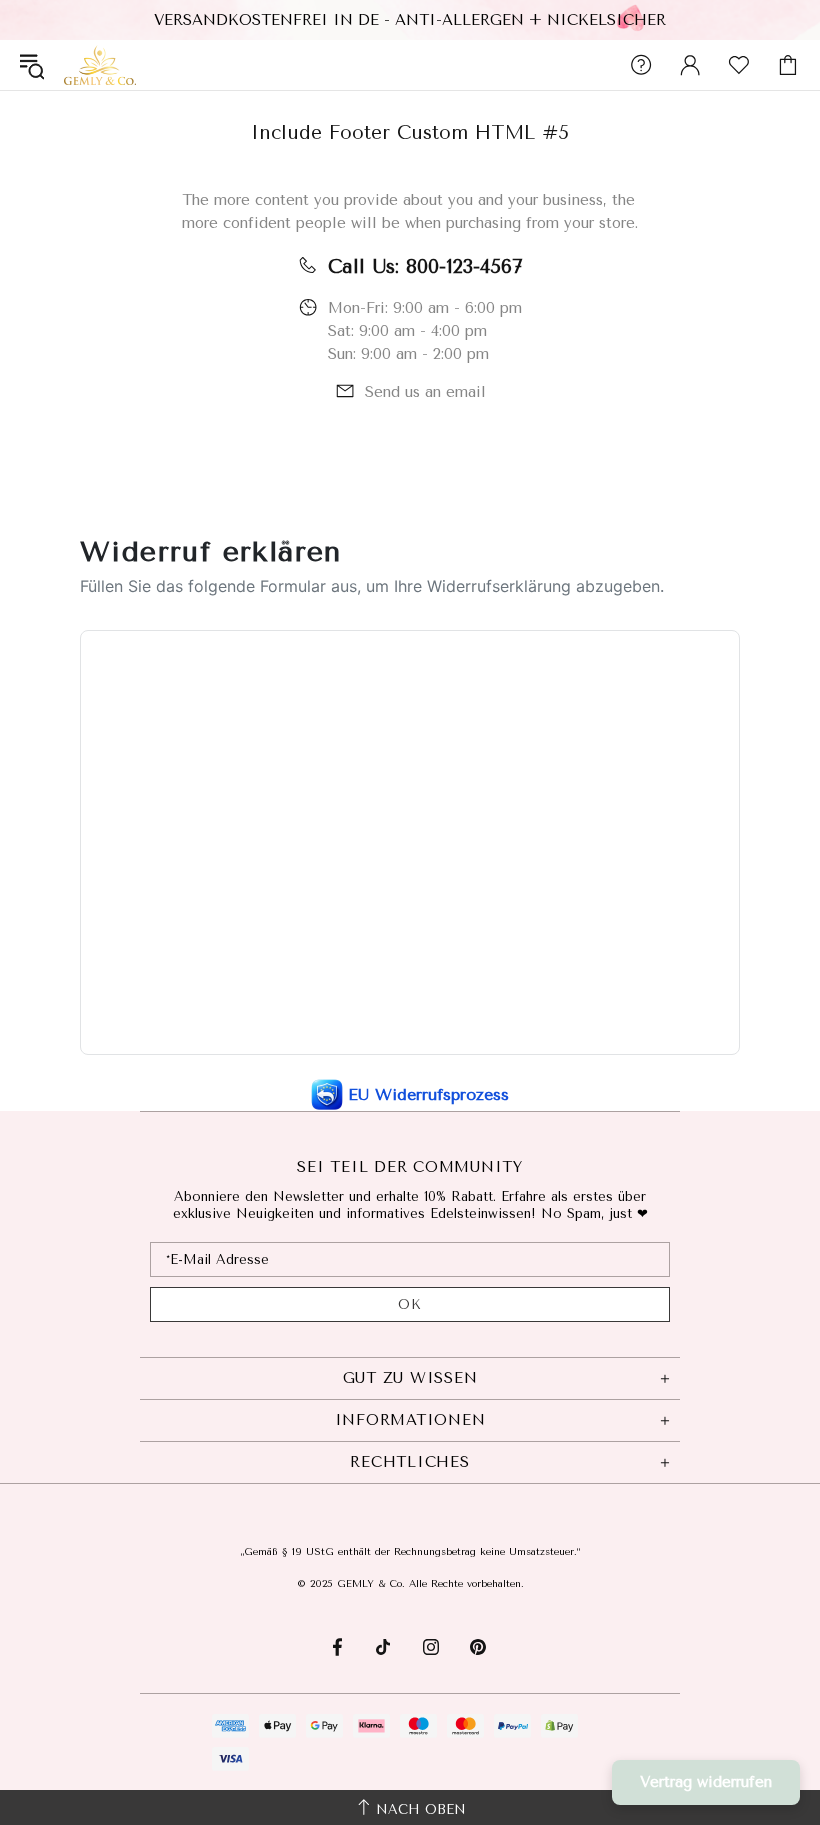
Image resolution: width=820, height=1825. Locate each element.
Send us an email (425, 392)
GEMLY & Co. (100, 64)
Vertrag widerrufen (706, 1782)
